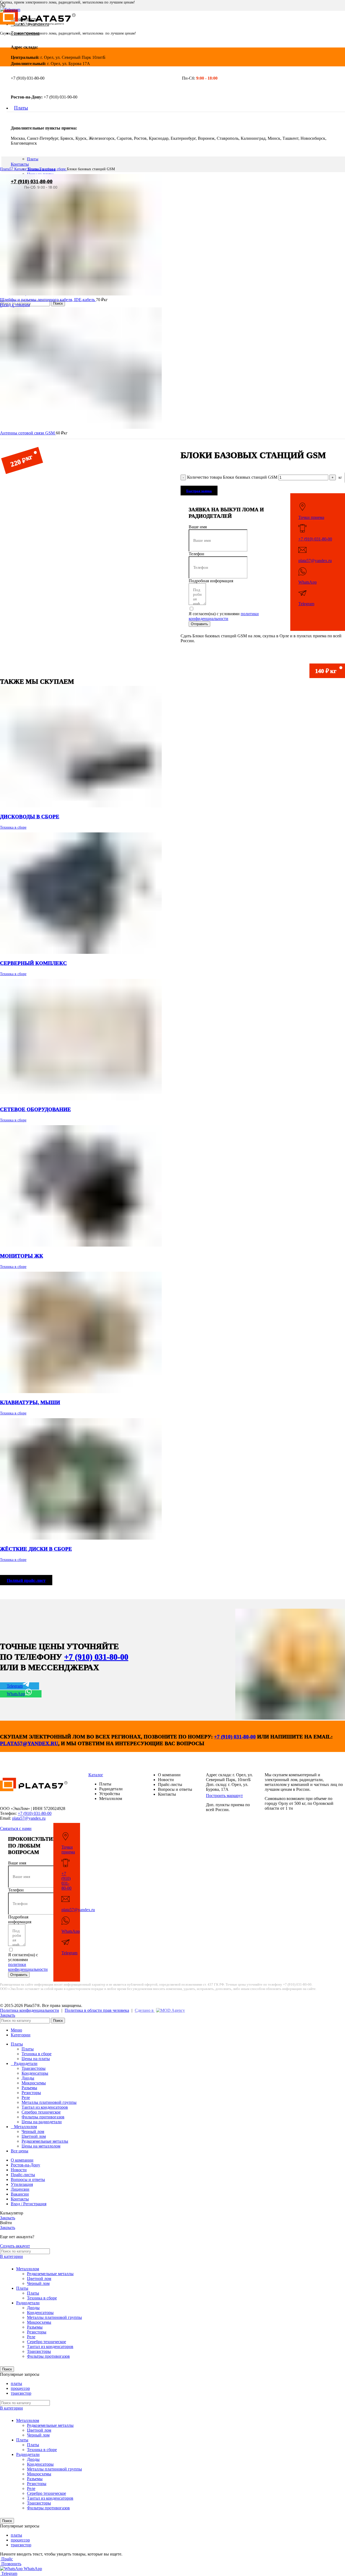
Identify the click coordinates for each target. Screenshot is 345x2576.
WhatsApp (308, 582)
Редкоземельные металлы (45, 2141)
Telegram (306, 604)
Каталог (21, 169)
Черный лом (33, 2131)
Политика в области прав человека (97, 2010)
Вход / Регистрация (29, 2204)
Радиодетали (28, 2303)
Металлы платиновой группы (49, 2102)
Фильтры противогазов (43, 2117)
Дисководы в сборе (30, 817)
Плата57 (7, 169)
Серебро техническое (41, 2112)
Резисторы (31, 2093)
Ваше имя (198, 527)
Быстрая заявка (199, 491)
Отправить (199, 624)
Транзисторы (34, 2068)
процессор (20, 2388)
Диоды (28, 2078)
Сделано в (145, 2010)
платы (16, 2383)
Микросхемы (34, 2083)
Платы (33, 159)
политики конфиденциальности (224, 616)
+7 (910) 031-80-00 (32, 181)
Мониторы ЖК (22, 1256)
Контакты (20, 164)
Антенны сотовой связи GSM (28, 433)
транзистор (21, 2393)
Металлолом (28, 2269)
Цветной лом (34, 2136)
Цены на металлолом (41, 2146)
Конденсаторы (35, 2073)
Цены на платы (36, 2059)
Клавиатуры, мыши (30, 1402)
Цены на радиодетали (42, 2122)
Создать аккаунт (15, 2246)
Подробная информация (211, 581)
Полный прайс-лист (26, 1580)
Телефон (196, 554)
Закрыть (8, 2015)
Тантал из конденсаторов (45, 2107)
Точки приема (311, 517)
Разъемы (29, 2088)
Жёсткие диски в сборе (36, 1549)
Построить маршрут (224, 1796)
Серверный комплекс (33, 963)
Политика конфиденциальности (30, 2010)
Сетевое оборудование (35, 1109)
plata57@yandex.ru (315, 561)
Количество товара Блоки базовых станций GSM (232, 477)
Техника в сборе (53, 169)
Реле (26, 2097)
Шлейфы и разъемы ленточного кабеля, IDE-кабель (48, 300)
